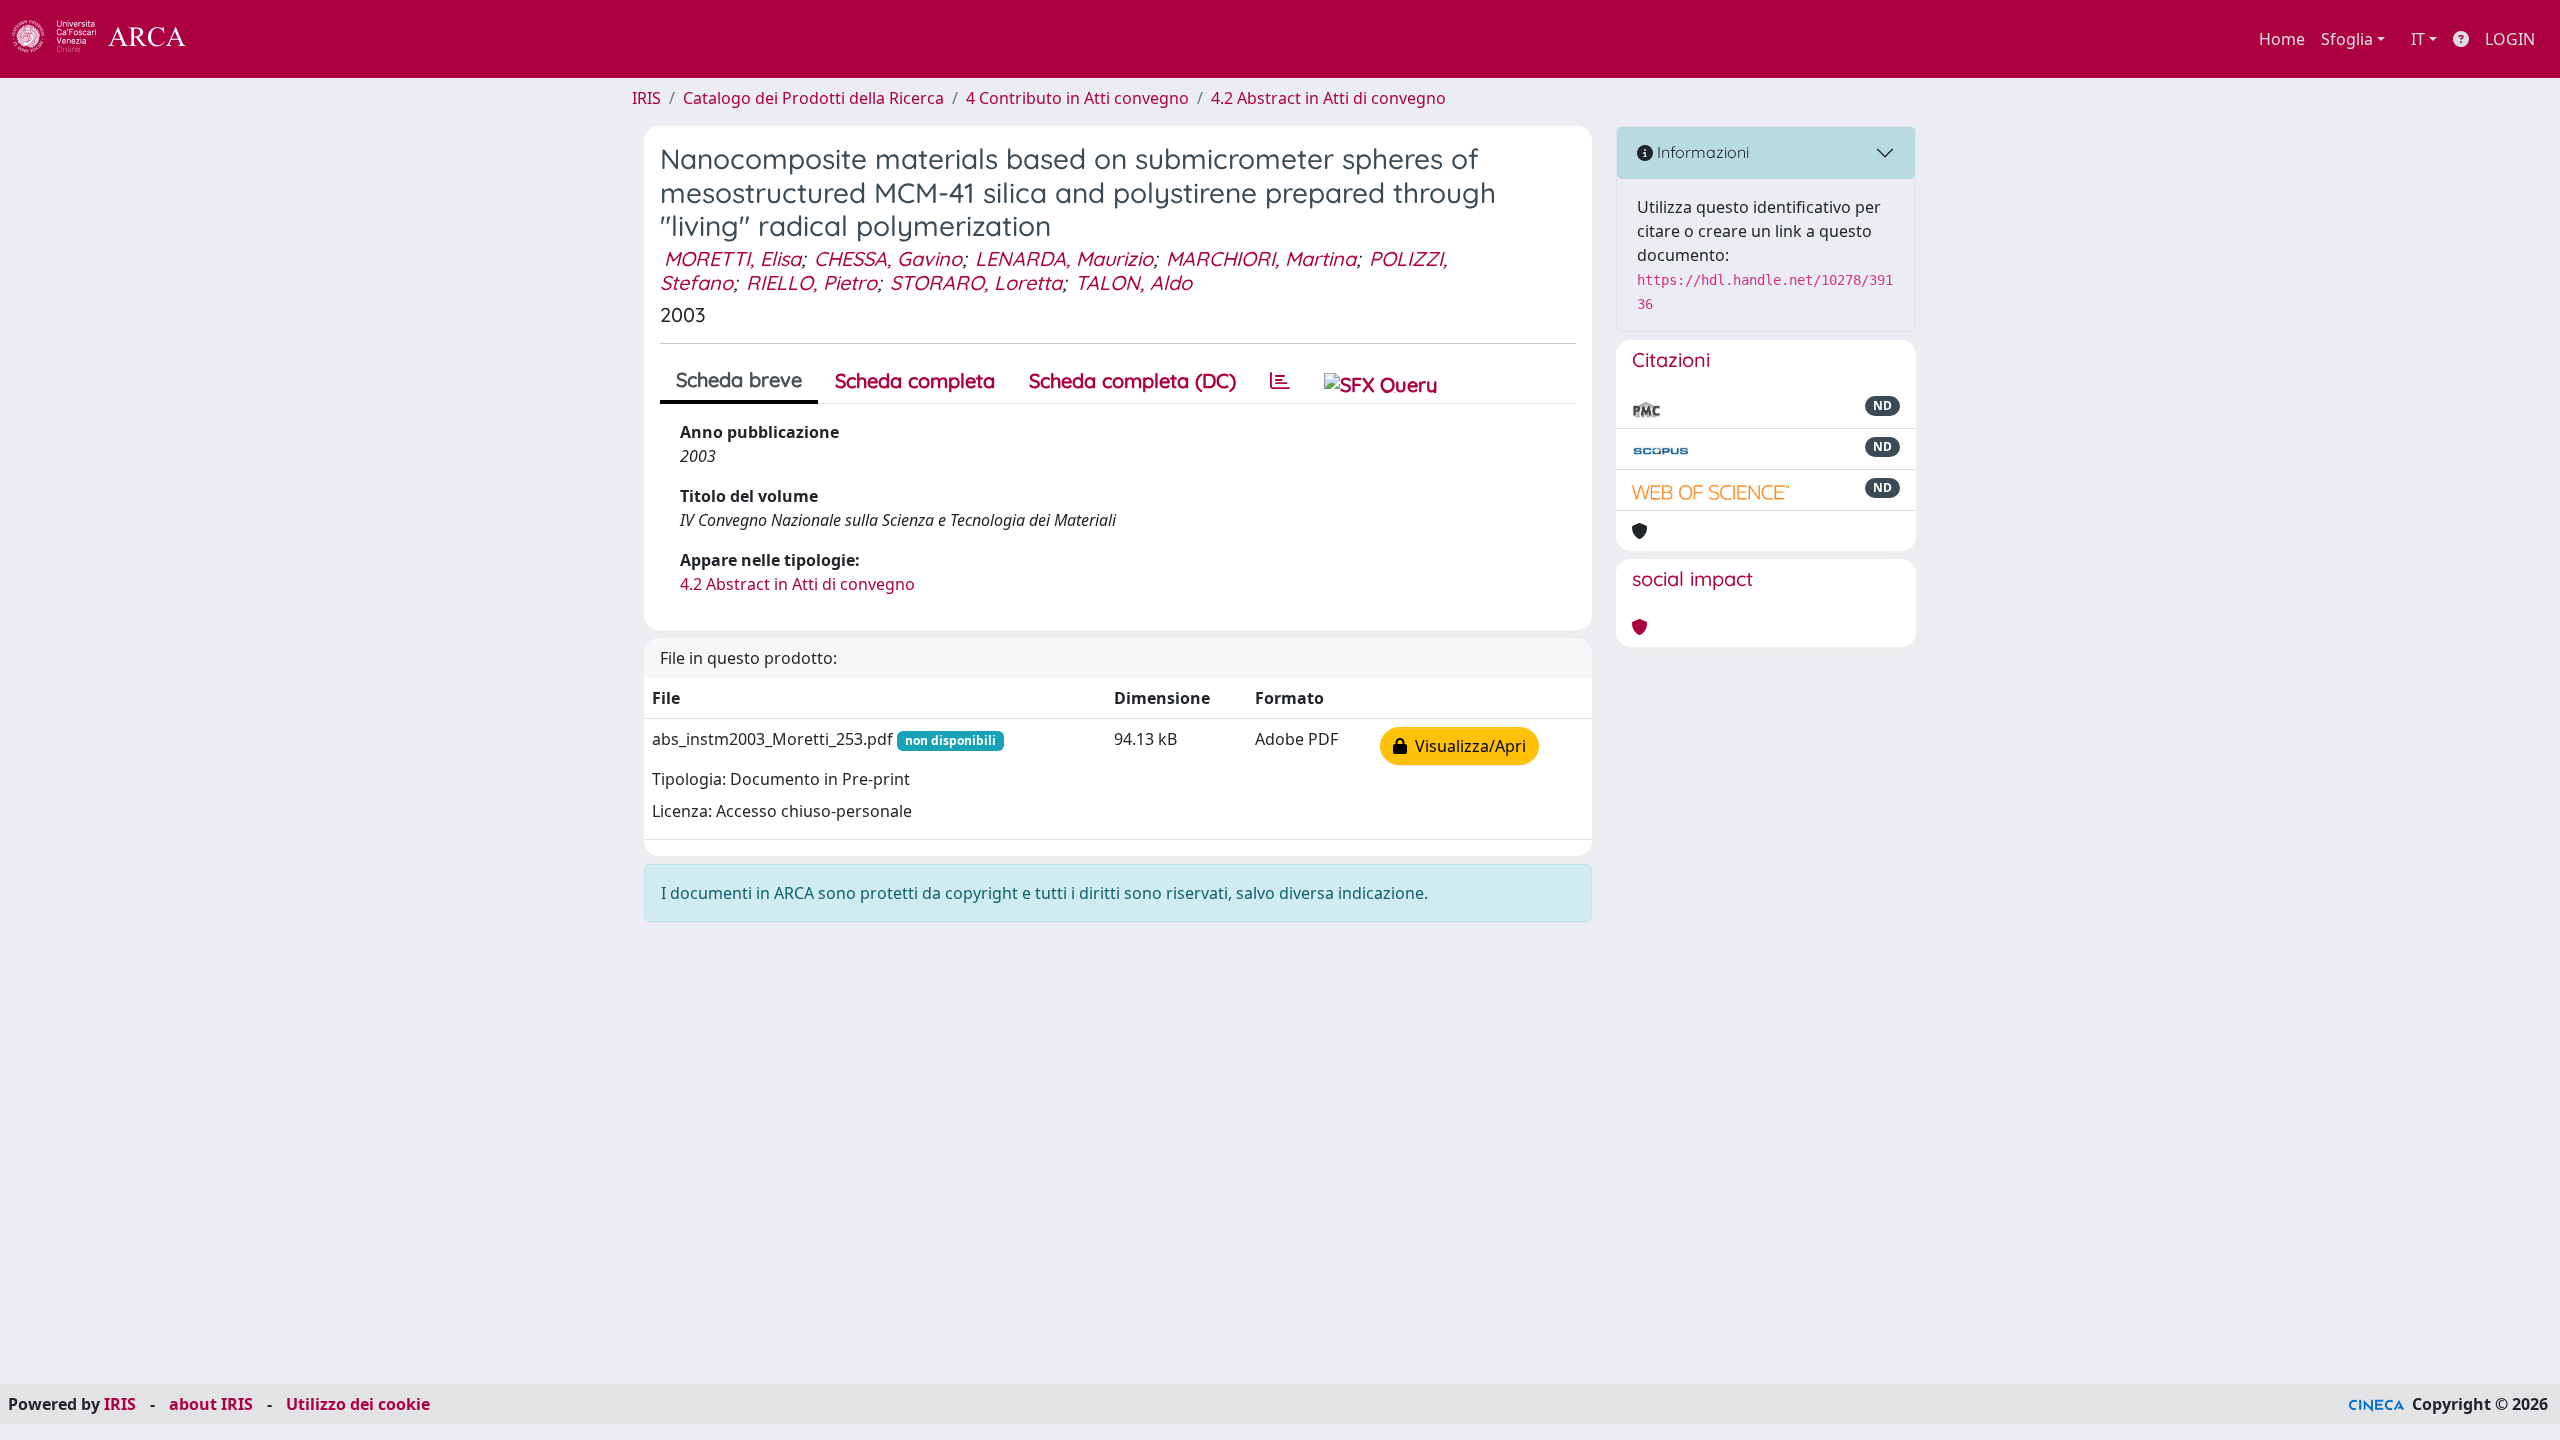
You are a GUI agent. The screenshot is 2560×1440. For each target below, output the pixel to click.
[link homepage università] (240, 39)
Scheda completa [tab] (915, 380)
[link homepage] (110, 39)
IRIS (646, 98)
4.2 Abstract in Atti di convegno (1328, 98)
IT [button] (2418, 39)
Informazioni (1701, 152)
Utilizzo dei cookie (358, 1404)
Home (2282, 39)
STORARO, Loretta (976, 282)
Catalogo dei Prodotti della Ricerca (813, 98)
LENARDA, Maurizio (1064, 258)
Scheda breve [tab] (739, 379)
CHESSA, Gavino (888, 258)
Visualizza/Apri (1466, 746)
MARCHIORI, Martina (1261, 258)
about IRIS (211, 1404)
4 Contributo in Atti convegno (1077, 98)
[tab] (1280, 381)
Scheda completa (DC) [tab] (1132, 380)
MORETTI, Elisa (732, 258)
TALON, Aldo (1133, 282)
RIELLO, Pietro (811, 282)
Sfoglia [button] (2347, 39)
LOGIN (2510, 39)
